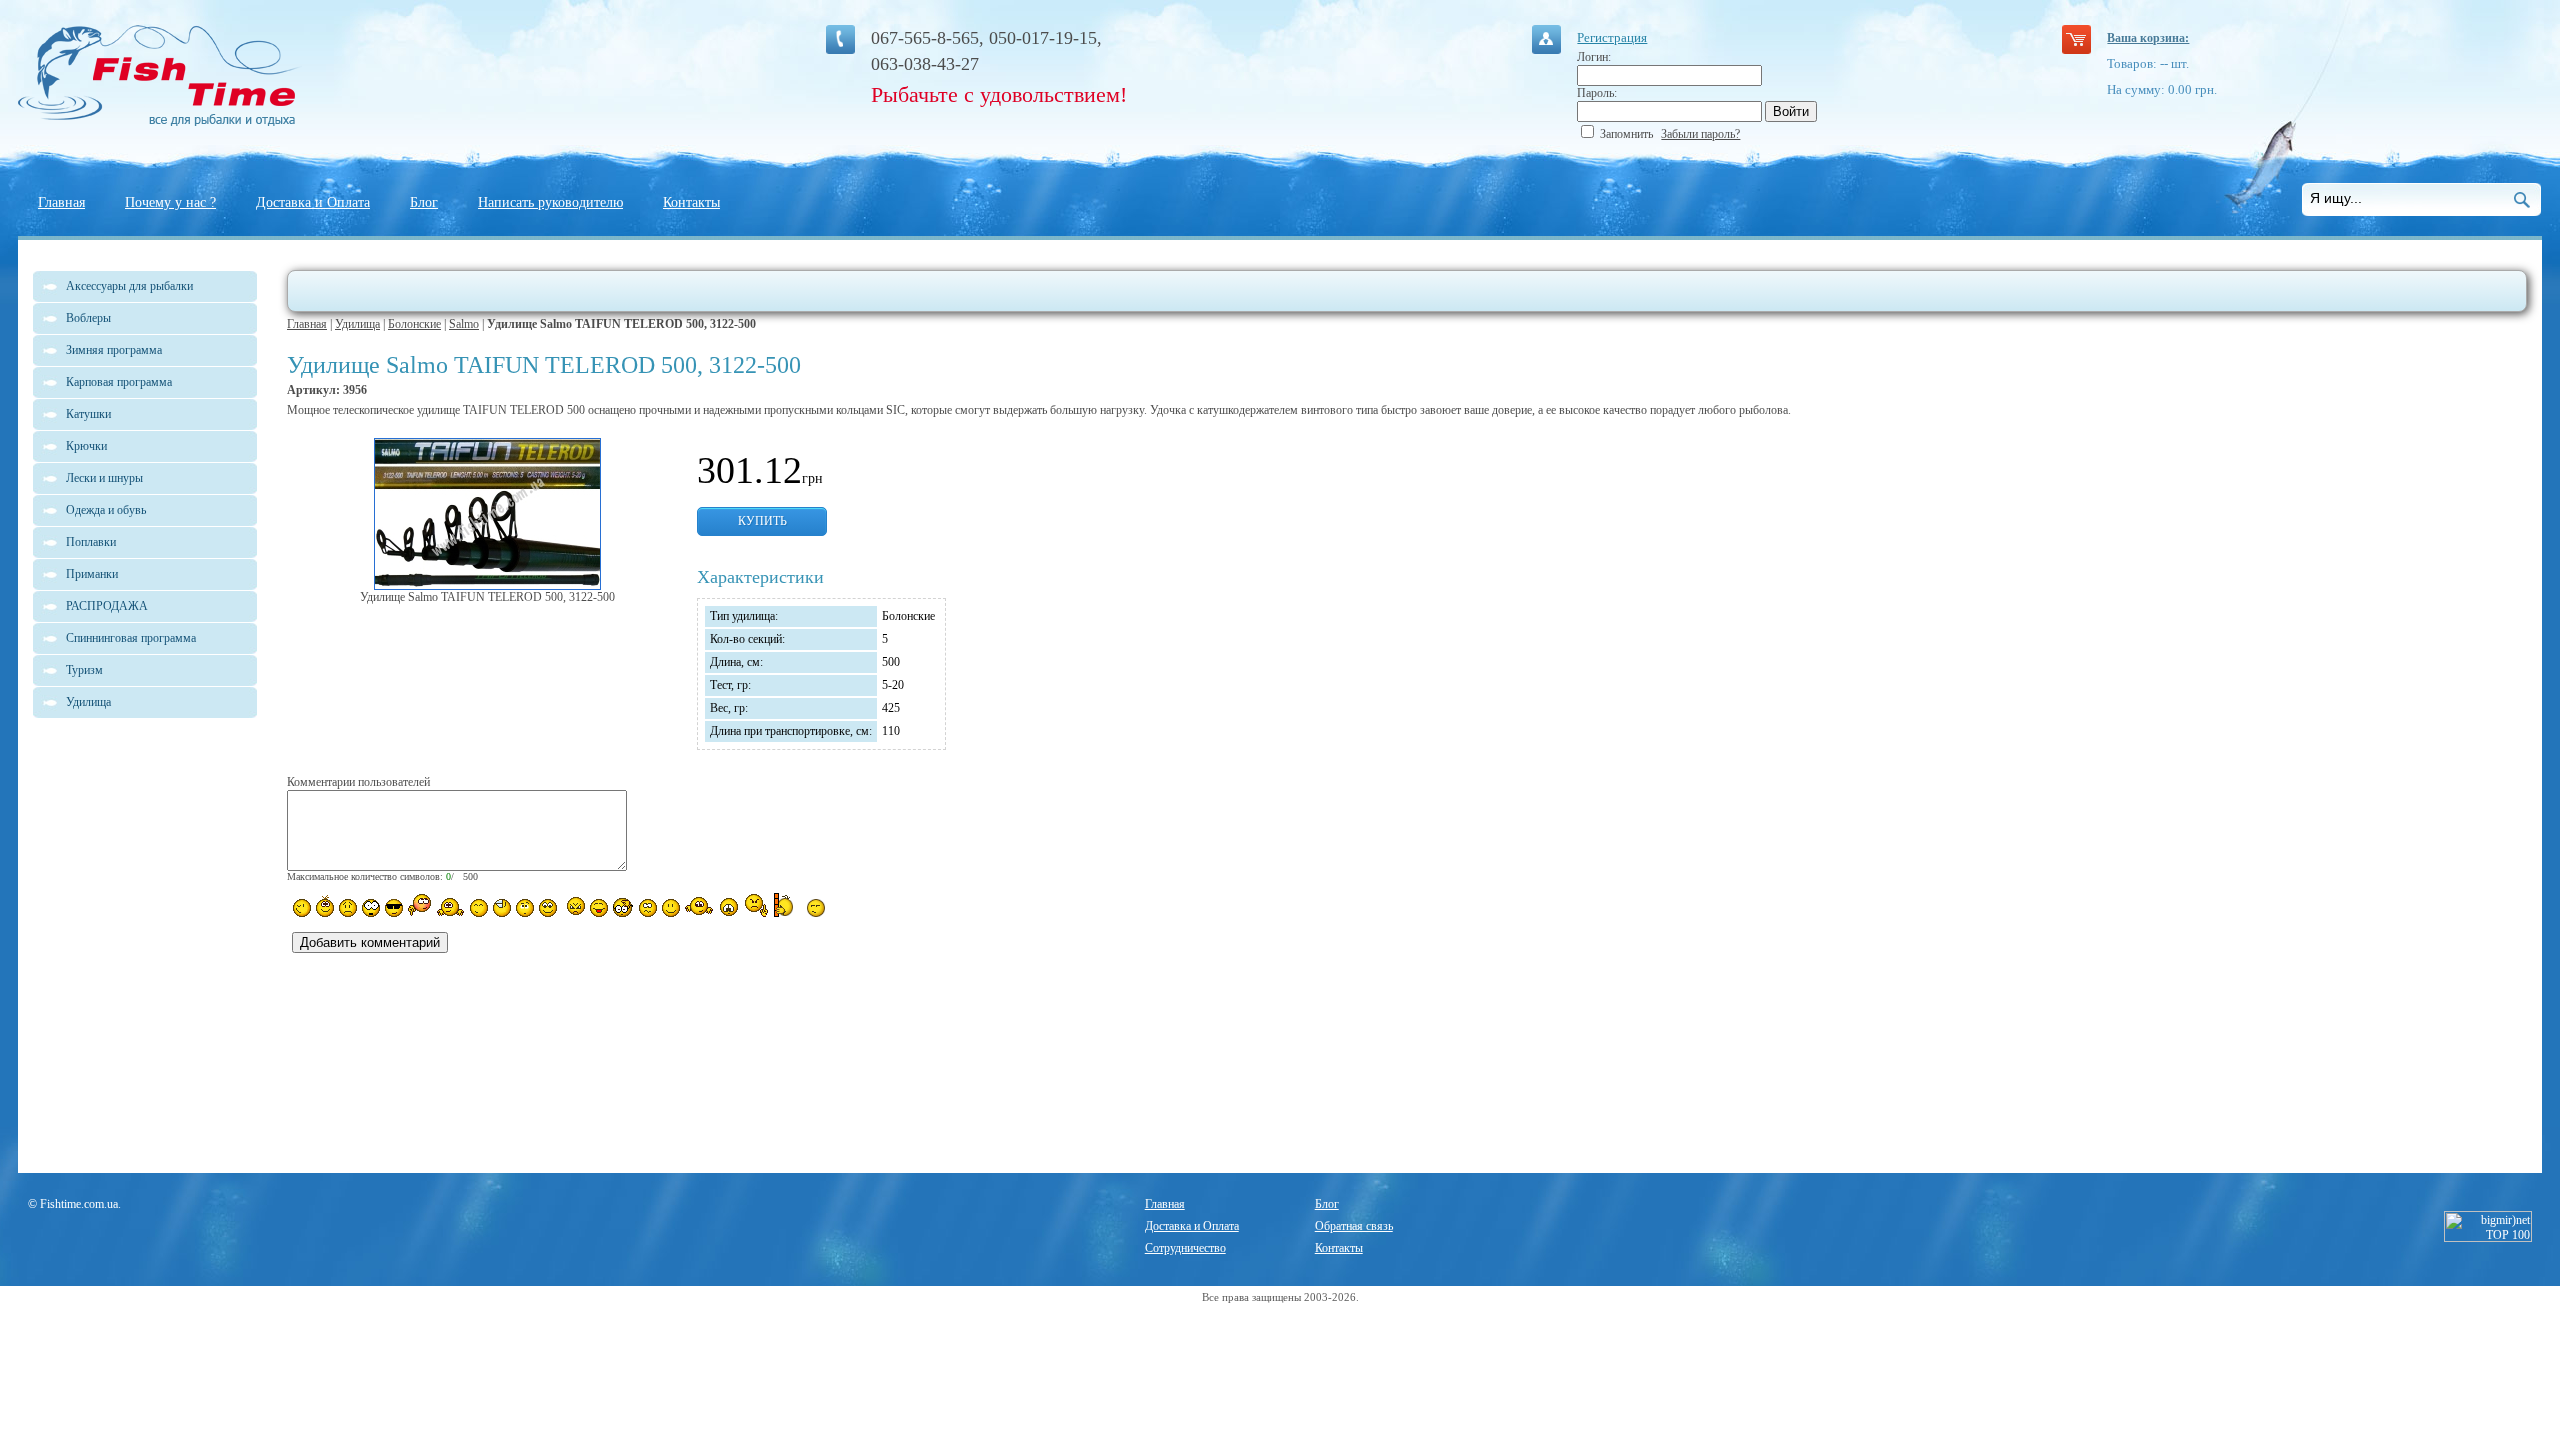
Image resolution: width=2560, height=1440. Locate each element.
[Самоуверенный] (394, 908)
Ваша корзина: (2148, 38)
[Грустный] (348, 908)
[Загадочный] (548, 908)
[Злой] (573, 907)
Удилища (357, 324)
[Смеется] (302, 908)
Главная (61, 202)
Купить (762, 521)
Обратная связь (1354, 1226)
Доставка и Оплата (313, 202)
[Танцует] (450, 906)
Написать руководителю (550, 202)
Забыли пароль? (1700, 134)
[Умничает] (623, 907)
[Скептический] (816, 908)
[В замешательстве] (525, 908)
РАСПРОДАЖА (107, 606)
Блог (424, 202)
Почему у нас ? (170, 202)
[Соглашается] (671, 908)
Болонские (414, 324)
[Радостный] (699, 906)
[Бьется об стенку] (787, 905)
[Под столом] (502, 908)
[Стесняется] (419, 905)
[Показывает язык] (599, 908)
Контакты (691, 202)
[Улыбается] (325, 906)
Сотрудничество (1185, 1248)
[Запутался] (648, 908)
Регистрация (1612, 37)
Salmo (464, 324)
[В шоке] (371, 908)
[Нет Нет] (756, 905)
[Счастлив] (479, 908)
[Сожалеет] (729, 907)
